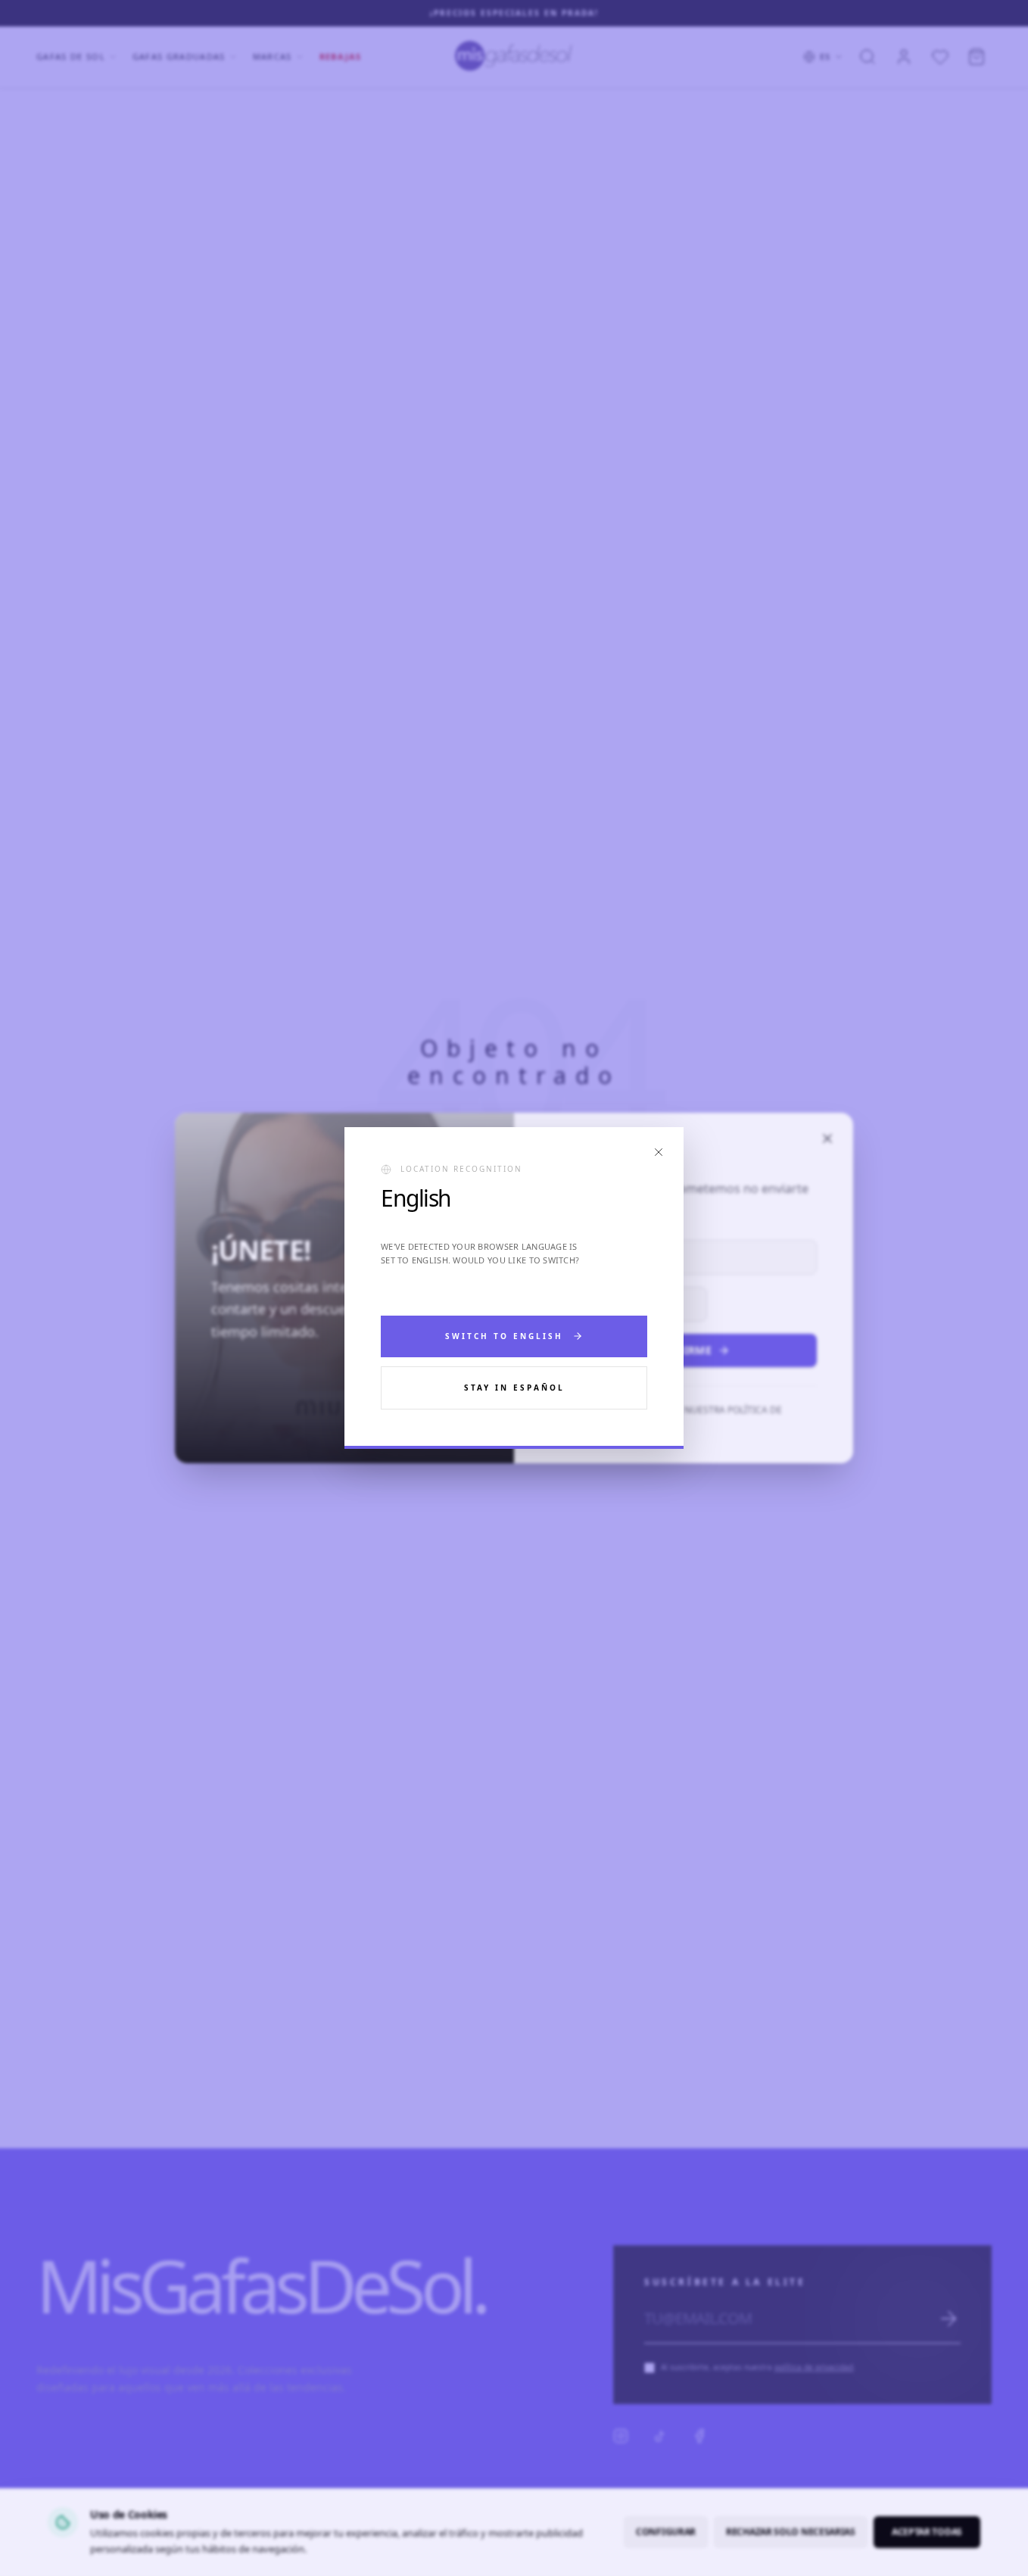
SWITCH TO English (504, 1336)
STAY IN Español (514, 1388)
